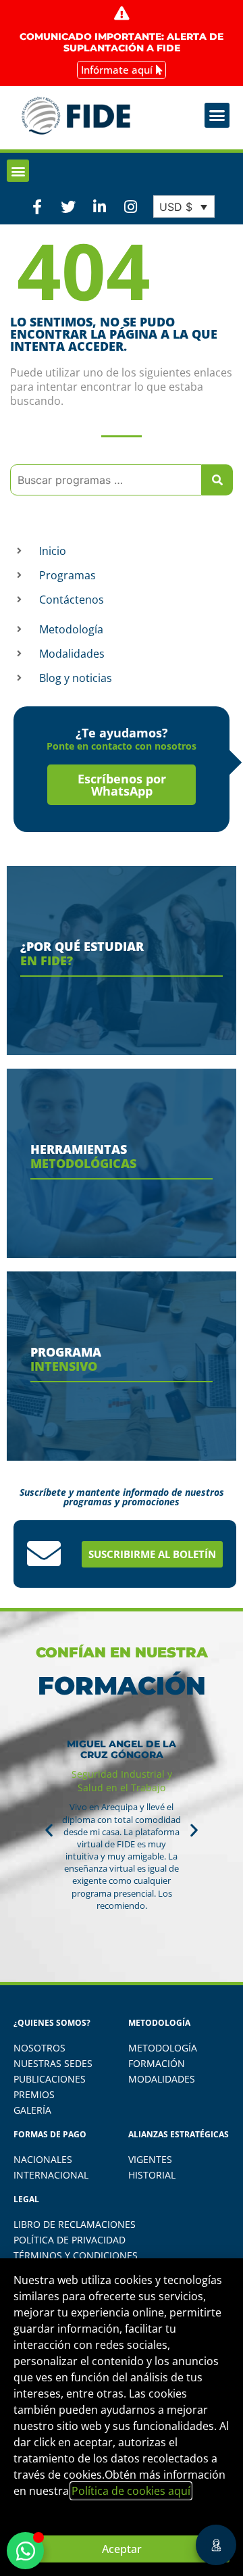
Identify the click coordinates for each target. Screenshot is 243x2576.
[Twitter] (68, 206)
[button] (217, 116)
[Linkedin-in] (99, 206)
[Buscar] (217, 480)
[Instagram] (131, 206)
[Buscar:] (106, 480)
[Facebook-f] (37, 206)
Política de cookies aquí (131, 2491)
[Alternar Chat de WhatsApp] (25, 2551)
